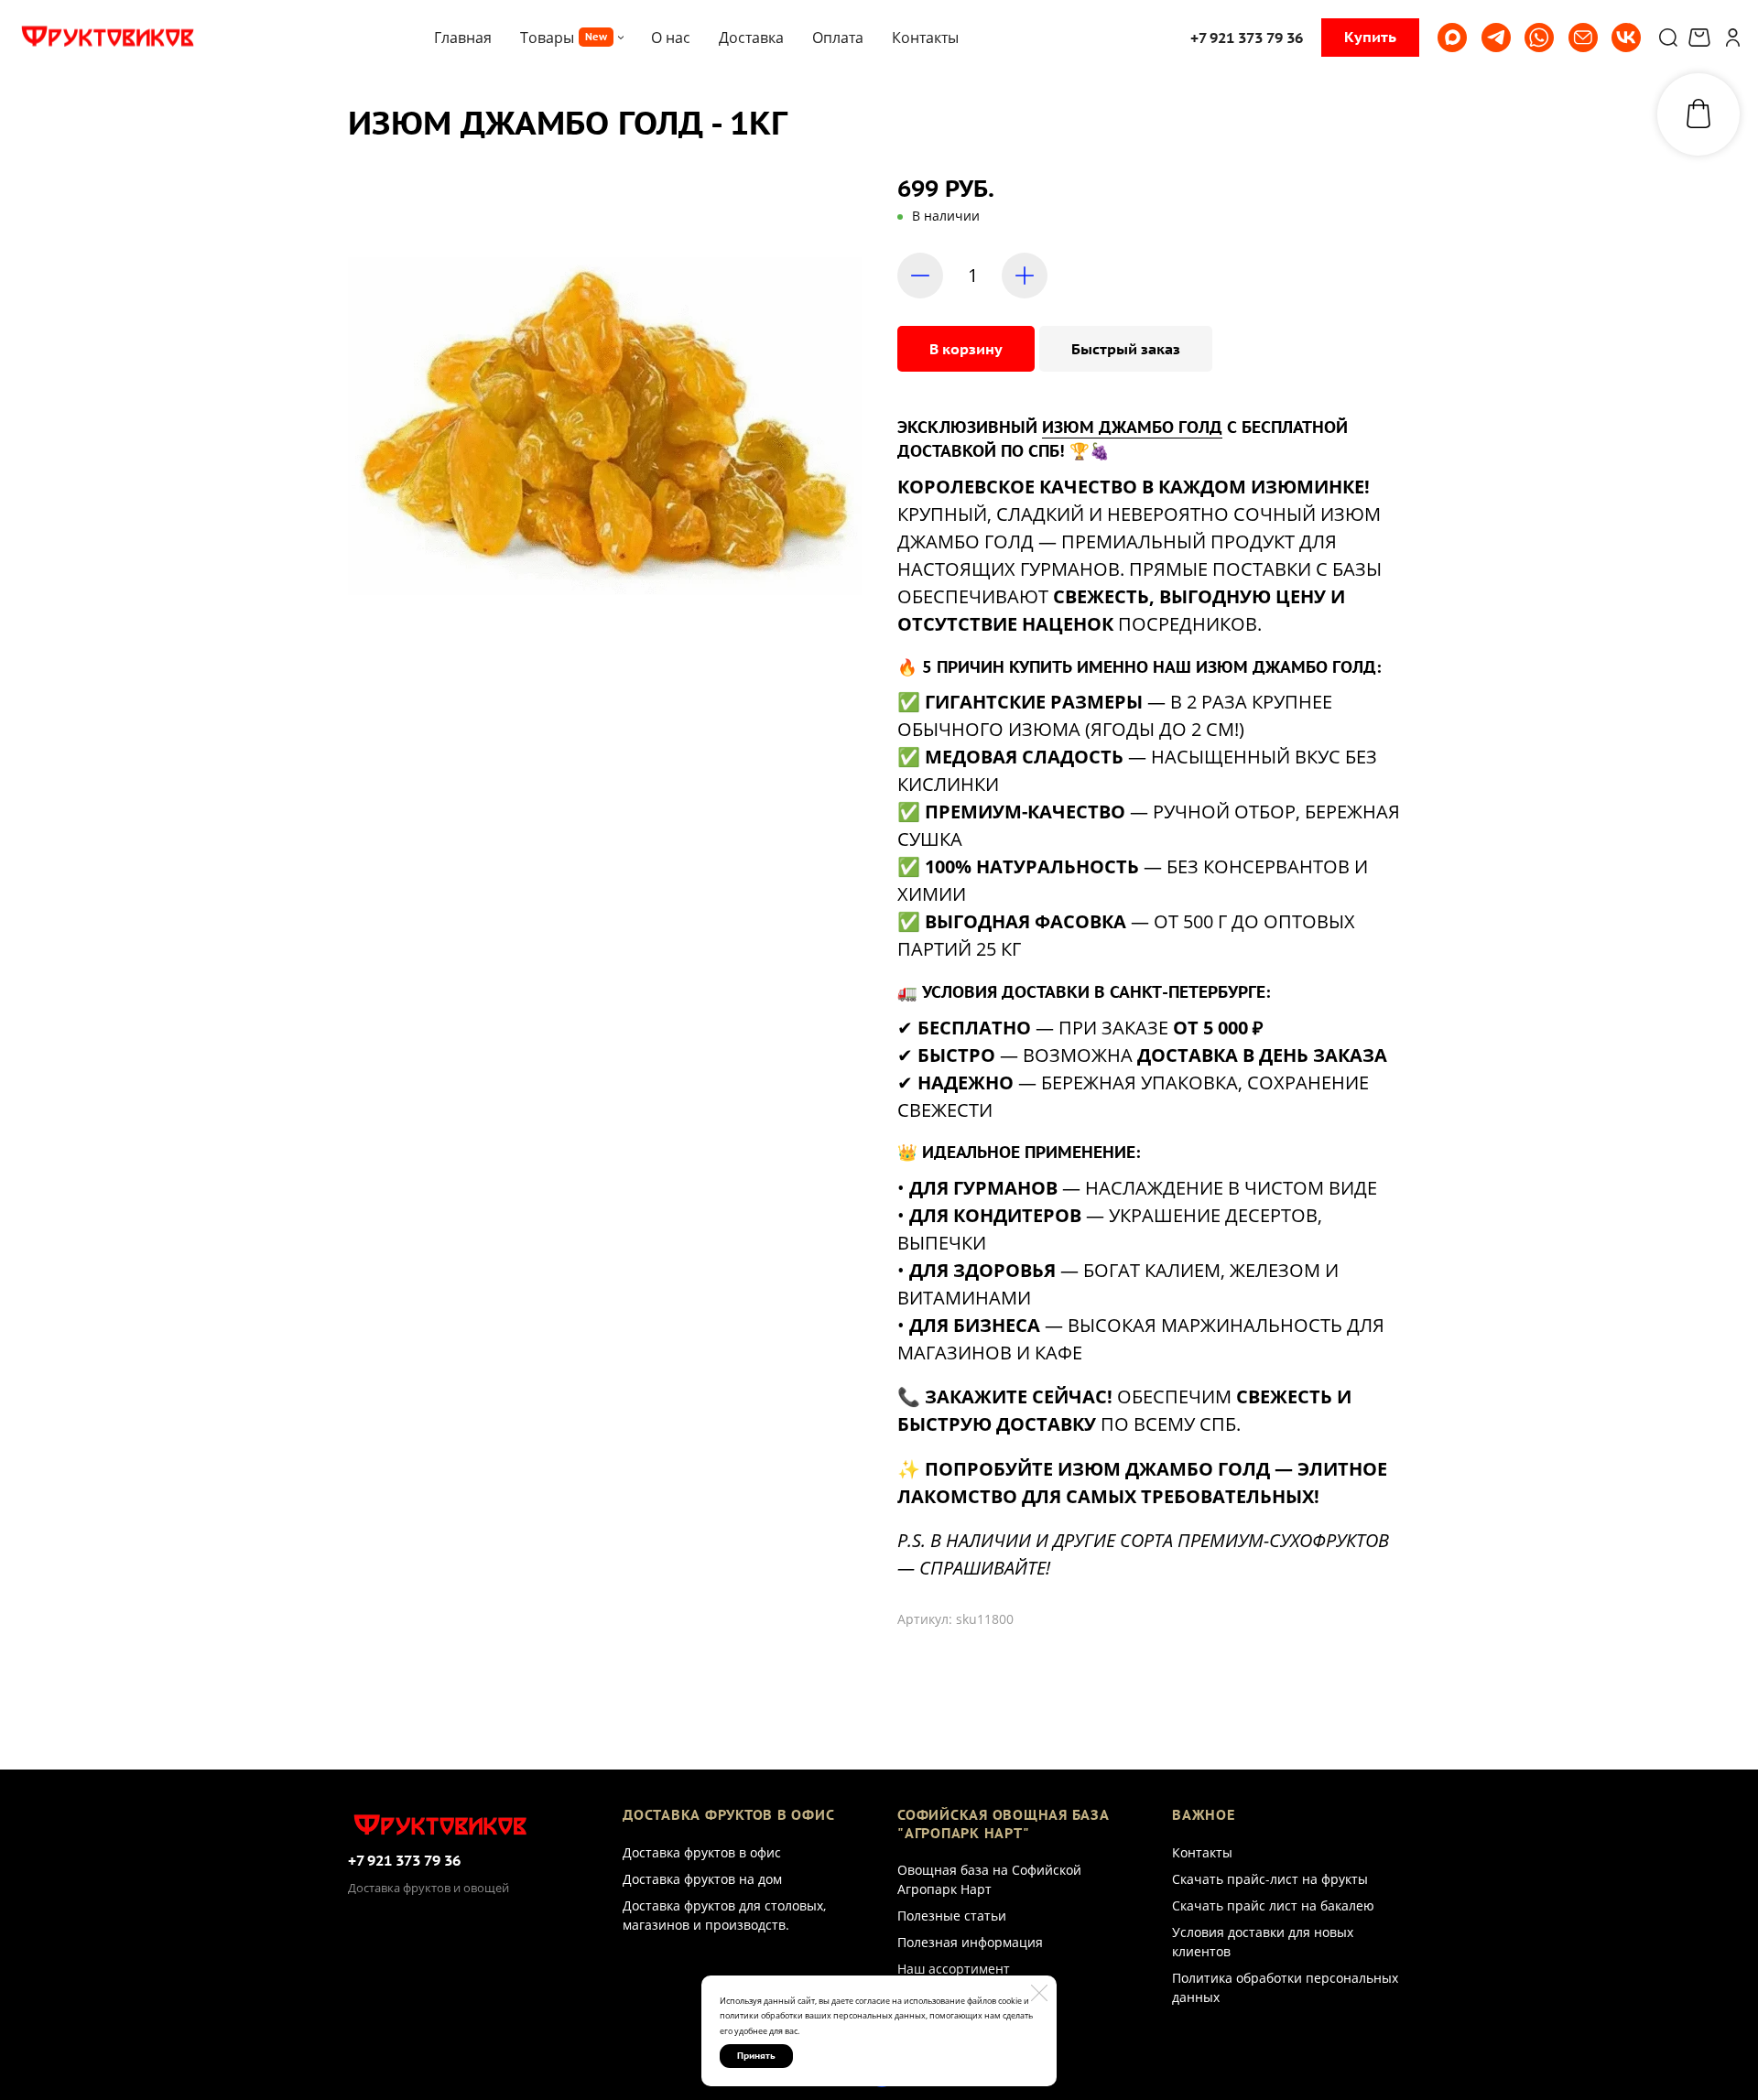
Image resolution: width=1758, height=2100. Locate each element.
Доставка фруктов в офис (702, 1852)
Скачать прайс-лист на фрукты (1270, 1879)
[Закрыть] (1039, 1993)
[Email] (1583, 38)
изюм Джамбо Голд (1132, 427)
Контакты (1202, 1852)
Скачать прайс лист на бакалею (1273, 1905)
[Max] (1452, 38)
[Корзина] (1702, 38)
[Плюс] (1025, 276)
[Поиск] (1668, 38)
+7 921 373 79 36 (404, 1860)
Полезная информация (970, 1942)
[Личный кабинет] (1733, 38)
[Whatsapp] (1539, 38)
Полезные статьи (952, 1916)
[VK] (1626, 38)
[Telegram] (1496, 38)
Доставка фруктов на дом (702, 1879)
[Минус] (920, 276)
